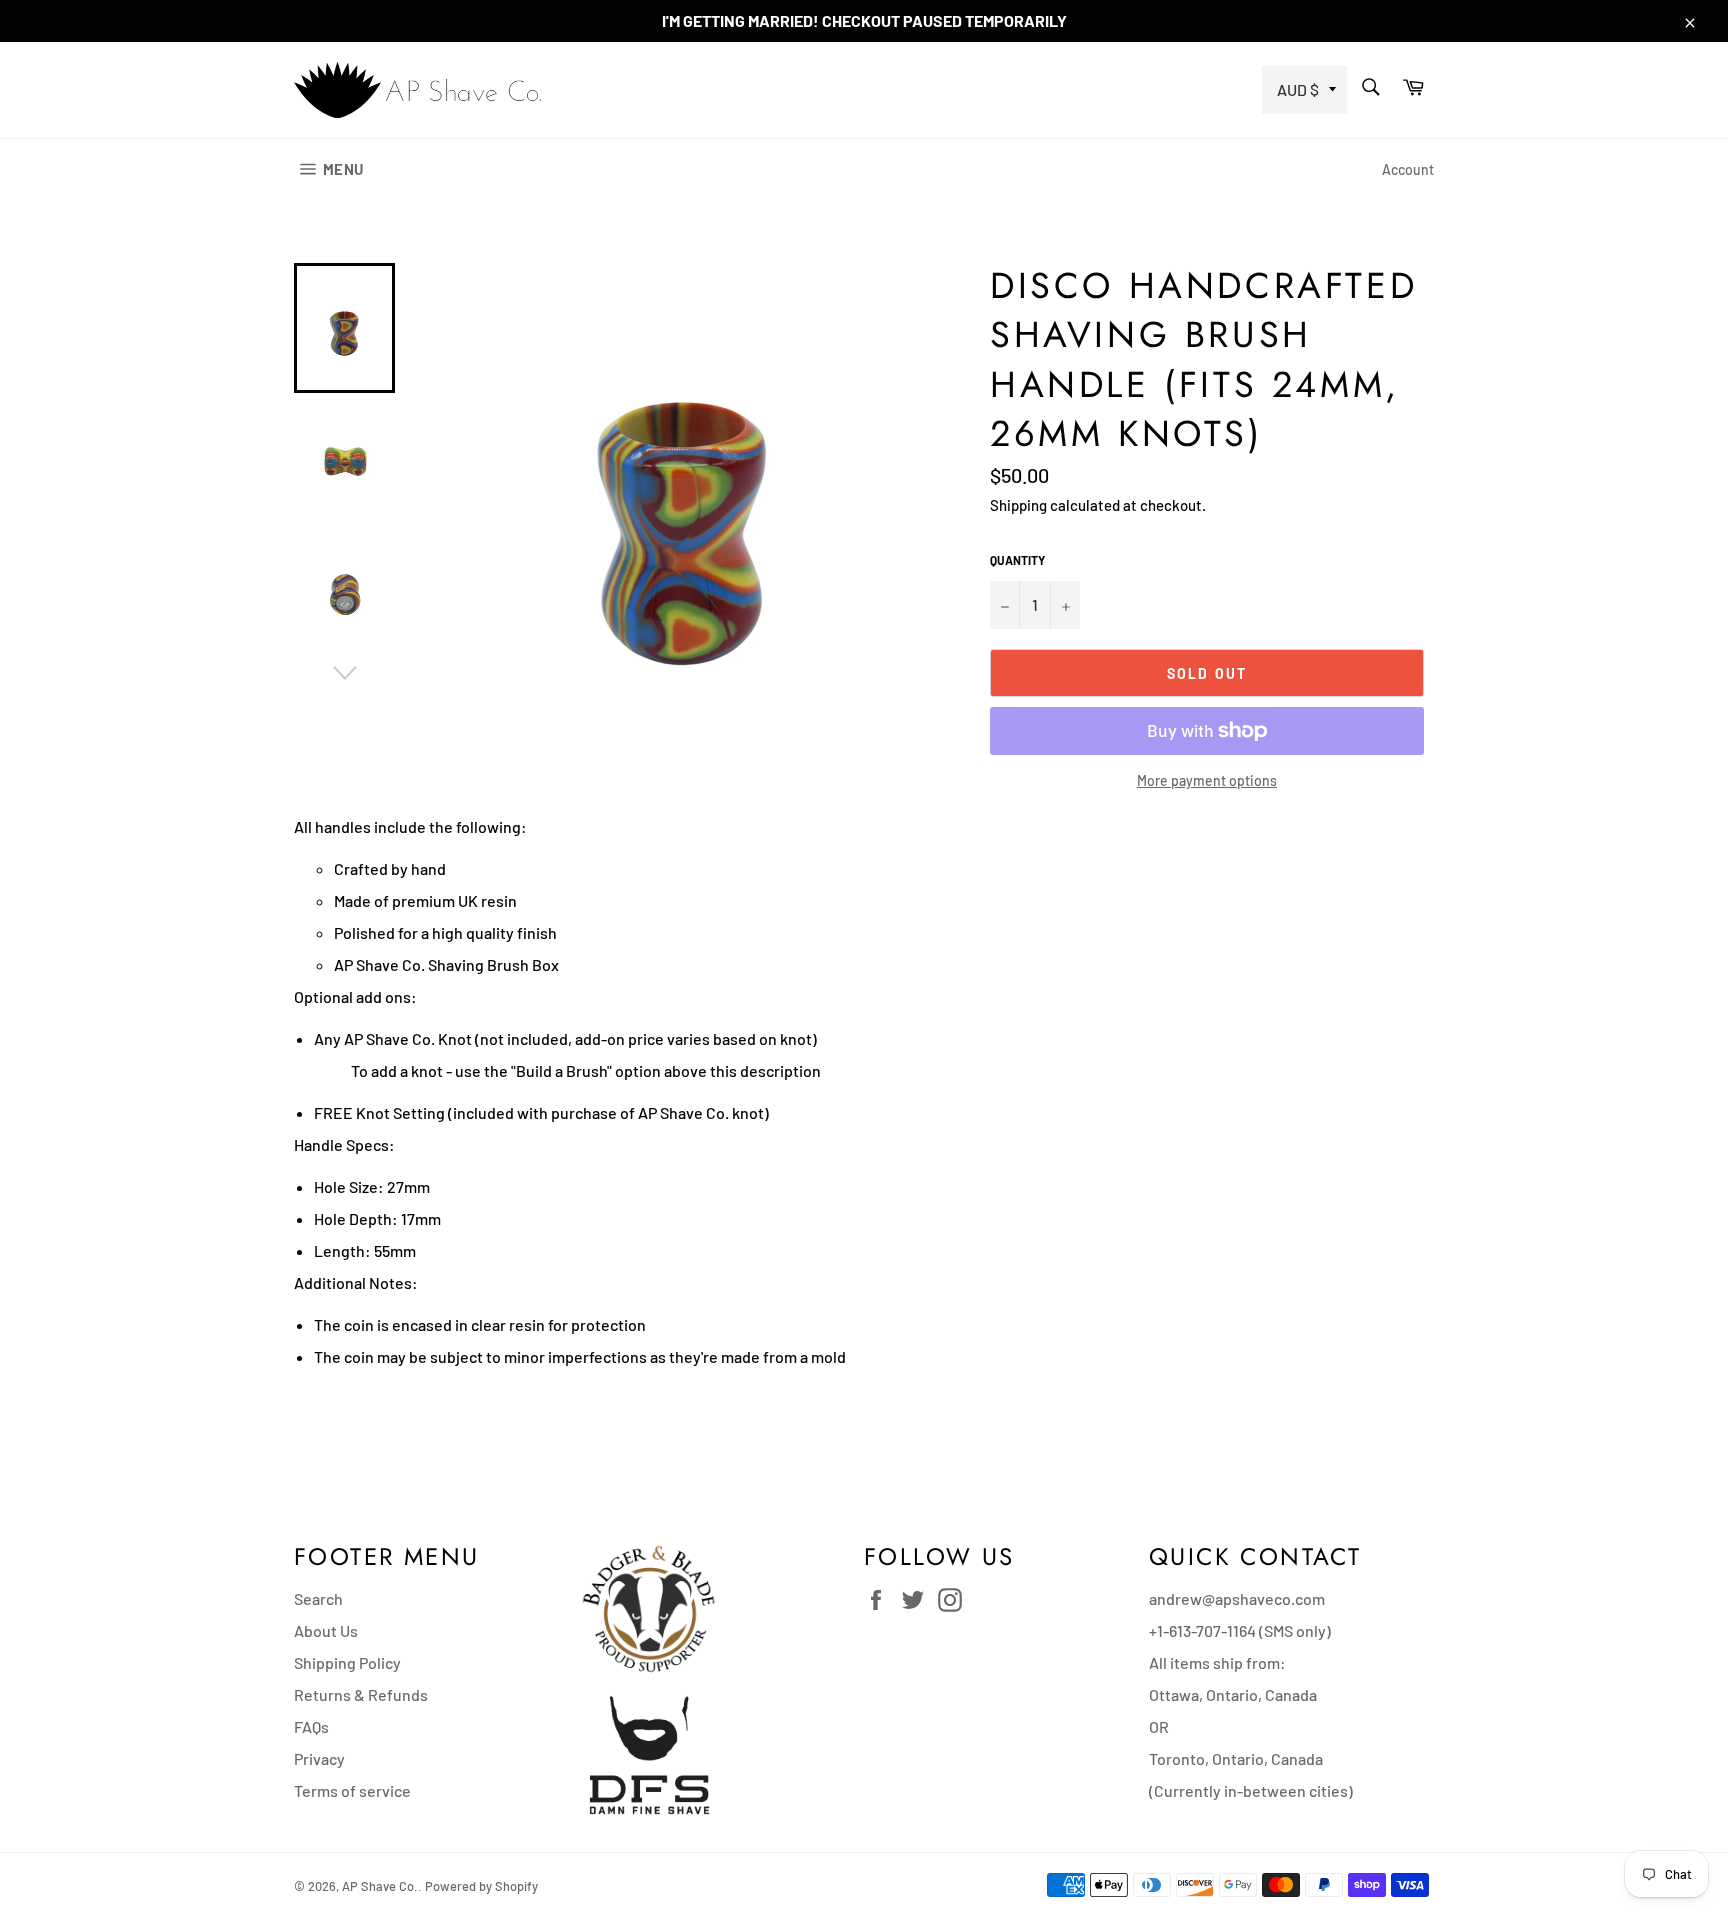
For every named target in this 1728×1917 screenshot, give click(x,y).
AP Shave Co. (380, 1886)
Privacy (319, 1758)
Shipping (1018, 505)
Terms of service (352, 1790)
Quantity (1017, 560)
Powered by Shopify (481, 1886)
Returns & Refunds (361, 1694)
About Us (326, 1630)
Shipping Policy (347, 1662)
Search (318, 1598)
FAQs (311, 1726)
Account (1408, 169)
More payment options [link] (1207, 780)
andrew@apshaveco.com (1237, 1598)
